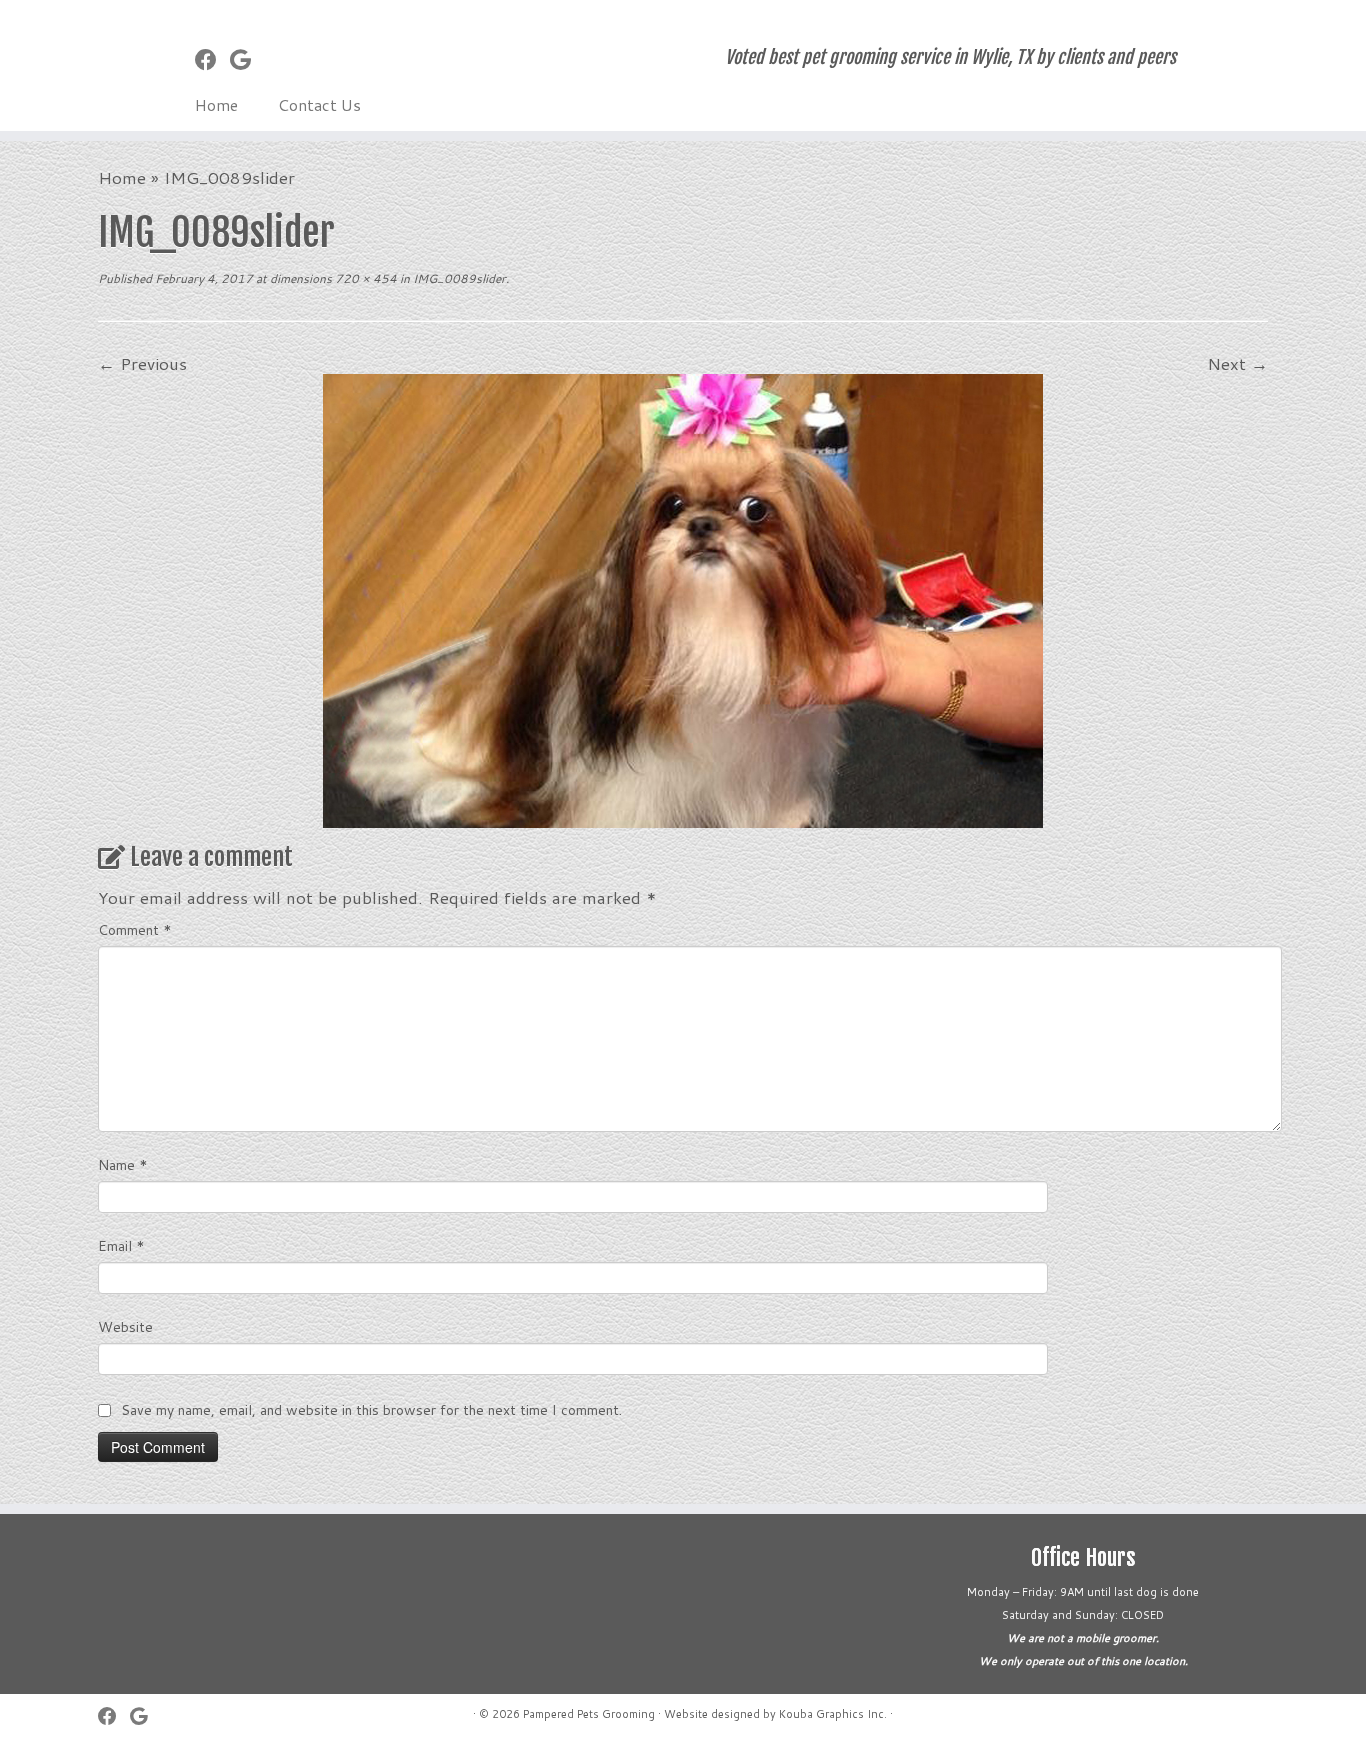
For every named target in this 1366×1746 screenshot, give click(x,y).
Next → (1237, 363)
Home (216, 104)
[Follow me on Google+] (247, 59)
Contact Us (319, 104)
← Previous (142, 363)
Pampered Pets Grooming (589, 1714)
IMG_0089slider (458, 278)
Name (123, 1165)
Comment (135, 930)
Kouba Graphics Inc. (833, 1714)
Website (125, 1327)
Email (121, 1246)
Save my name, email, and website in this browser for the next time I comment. (371, 1410)
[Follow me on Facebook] (212, 59)
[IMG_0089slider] (683, 598)
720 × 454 (364, 278)
